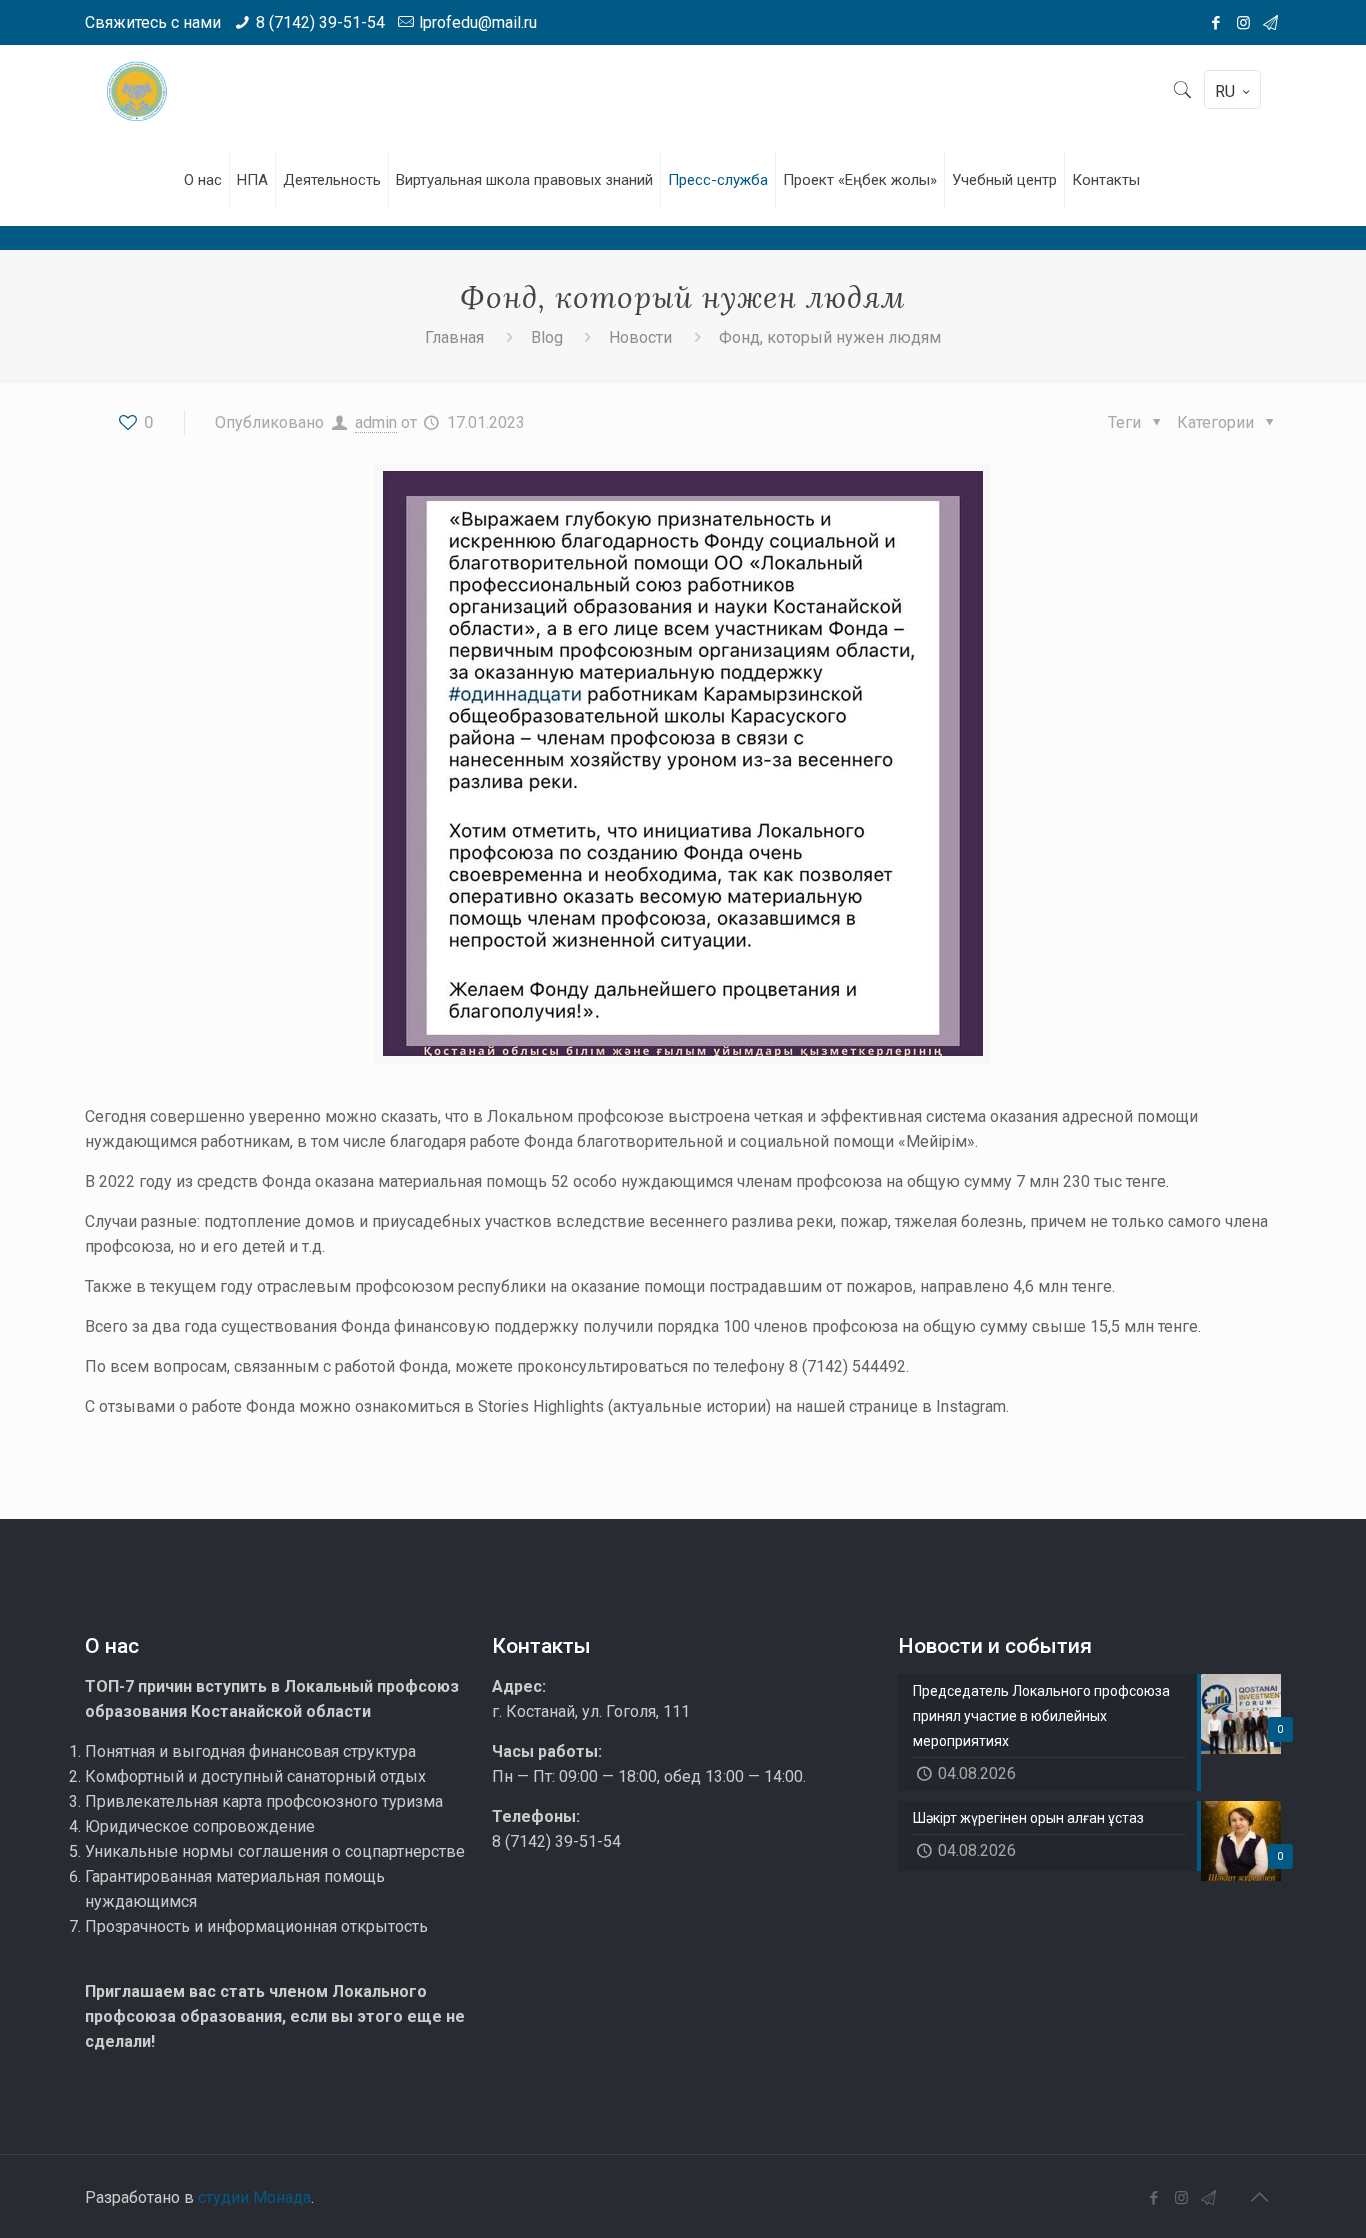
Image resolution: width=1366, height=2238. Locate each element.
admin (376, 422)
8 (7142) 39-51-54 (320, 22)
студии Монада (254, 2197)
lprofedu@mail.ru (478, 22)
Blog (547, 337)
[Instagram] (1243, 23)
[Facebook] (1216, 23)
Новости (640, 337)
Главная (454, 337)
